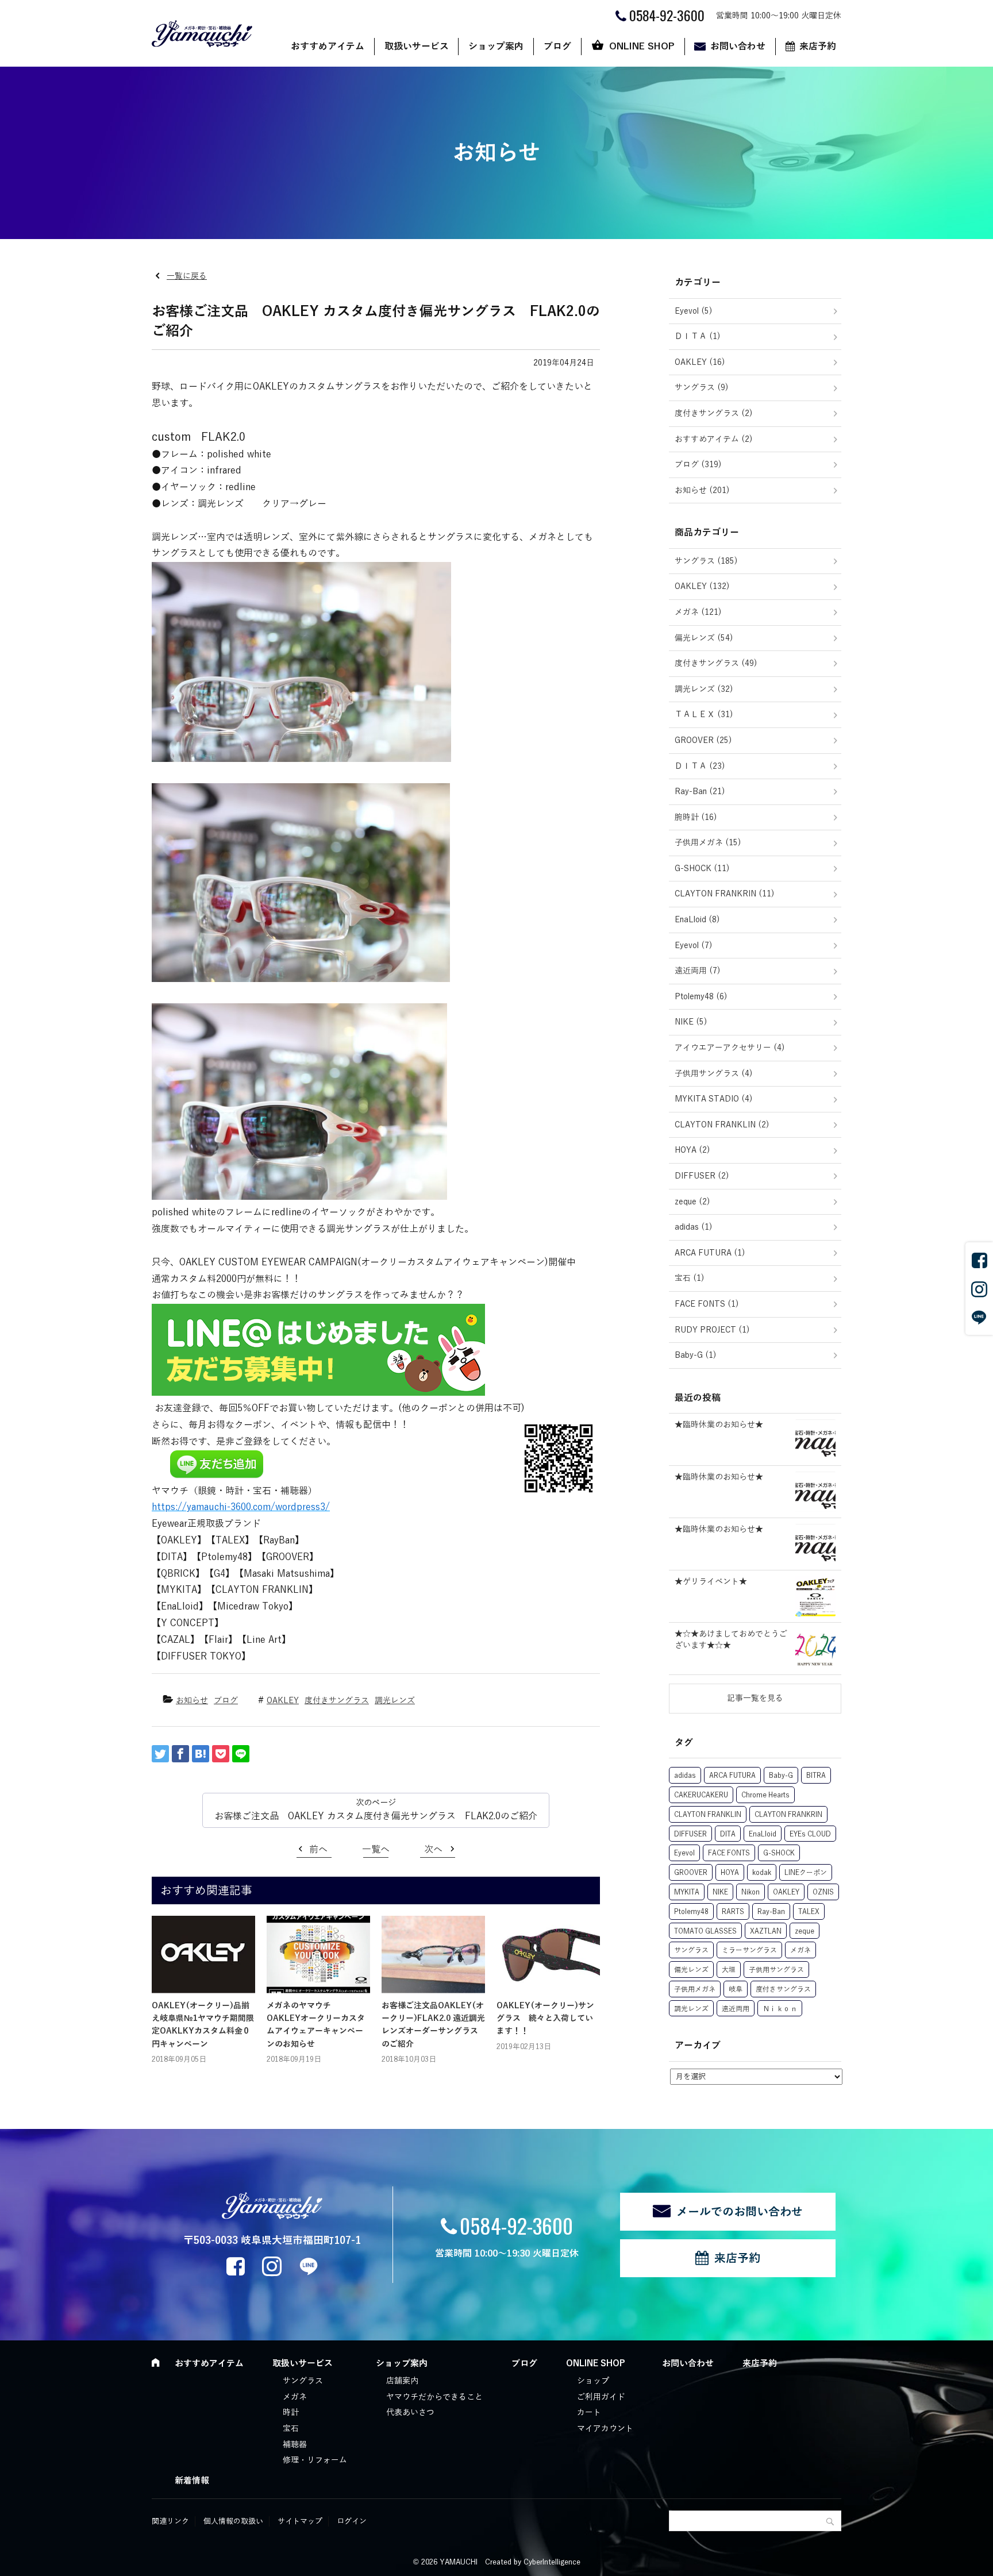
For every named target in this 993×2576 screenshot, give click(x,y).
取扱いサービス (417, 47)
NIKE (720, 1892)
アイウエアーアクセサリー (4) (730, 1048)
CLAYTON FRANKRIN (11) (725, 894)
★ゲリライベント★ (711, 1582)
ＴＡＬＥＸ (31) (704, 715)
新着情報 (192, 2481)
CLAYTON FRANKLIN (708, 1815)
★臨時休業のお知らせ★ (719, 1425)
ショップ (593, 2381)
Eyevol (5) (694, 311)
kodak (762, 1873)
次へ (433, 1850)
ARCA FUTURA (732, 1776)
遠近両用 (736, 2009)
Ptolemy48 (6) (701, 997)
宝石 (291, 2429)
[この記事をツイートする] (160, 1754)
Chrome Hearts (765, 1795)
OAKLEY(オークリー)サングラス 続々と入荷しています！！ (545, 2019)
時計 (291, 2413)
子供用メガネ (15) (708, 843)
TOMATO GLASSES (705, 1931)
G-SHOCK (779, 1853)
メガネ (800, 1950)
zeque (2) (692, 1202)
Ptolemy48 (691, 1912)
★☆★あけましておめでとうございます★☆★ (731, 1640)
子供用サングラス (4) (714, 1074)
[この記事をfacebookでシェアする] (180, 1754)
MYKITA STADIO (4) (714, 1099)
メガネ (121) (698, 612)
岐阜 (736, 1989)
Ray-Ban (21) (700, 792)
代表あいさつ (410, 2413)
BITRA (816, 1776)
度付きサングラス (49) (716, 663)
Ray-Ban (771, 1912)
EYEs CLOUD (810, 1834)
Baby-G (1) (696, 1355)
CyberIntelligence (552, 2562)
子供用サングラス (776, 1970)
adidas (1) (694, 1227)
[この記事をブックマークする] (201, 1754)
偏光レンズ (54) (704, 638)
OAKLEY (283, 1701)
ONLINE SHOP (642, 47)
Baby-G (781, 1776)
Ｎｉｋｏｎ (780, 2009)
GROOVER (691, 1873)
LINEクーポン (806, 1873)
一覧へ (376, 1850)
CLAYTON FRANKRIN (788, 1815)
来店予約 (818, 47)
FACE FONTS (729, 1853)
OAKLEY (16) (700, 362)
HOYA (730, 1873)
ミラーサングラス (749, 1950)
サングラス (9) (702, 388)
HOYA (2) (692, 1150)
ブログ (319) (698, 465)
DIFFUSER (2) (702, 1176)
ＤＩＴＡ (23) (700, 766)
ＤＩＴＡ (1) (698, 336)
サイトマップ (300, 2521)
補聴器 (295, 2445)
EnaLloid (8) (697, 920)
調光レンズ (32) (704, 689)
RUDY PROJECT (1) (712, 1330)
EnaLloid (763, 1834)
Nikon (750, 1892)
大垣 (729, 1970)
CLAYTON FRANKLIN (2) (722, 1125)
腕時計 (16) (696, 817)
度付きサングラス (337, 1701)
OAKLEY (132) (702, 586)
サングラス (691, 1950)
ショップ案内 (496, 47)
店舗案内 (402, 2381)
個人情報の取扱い (233, 2521)
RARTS (733, 1912)
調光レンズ (395, 1701)
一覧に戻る (187, 276)
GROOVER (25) (703, 740)
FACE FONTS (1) (707, 1304)
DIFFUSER (690, 1834)
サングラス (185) (706, 561)
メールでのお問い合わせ (740, 2212)
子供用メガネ (695, 1989)
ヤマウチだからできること (434, 2397)
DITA (728, 1834)
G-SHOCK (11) (702, 869)
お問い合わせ (738, 47)
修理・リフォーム (315, 2460)
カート (589, 2413)
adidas (685, 1776)
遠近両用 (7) (698, 971)
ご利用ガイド (601, 2397)
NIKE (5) (691, 1022)
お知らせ (192, 1701)
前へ (318, 1850)
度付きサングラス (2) (714, 413)
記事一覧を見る (755, 1698)
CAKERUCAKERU (701, 1795)
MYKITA (687, 1892)
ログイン (352, 2521)
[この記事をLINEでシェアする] (241, 1754)
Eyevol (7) (694, 946)
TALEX (809, 1912)
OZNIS (823, 1892)
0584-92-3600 (516, 2225)
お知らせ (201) (702, 490)
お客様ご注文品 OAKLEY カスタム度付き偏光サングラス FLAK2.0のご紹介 (376, 1816)
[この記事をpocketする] (221, 1754)
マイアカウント (605, 2429)
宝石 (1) (690, 1278)
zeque (805, 1931)
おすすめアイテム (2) (714, 439)
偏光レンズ (691, 1970)
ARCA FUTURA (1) (710, 1253)
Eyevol (684, 1853)
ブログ (557, 47)
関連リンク (170, 2521)
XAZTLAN (766, 1931)
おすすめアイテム (328, 47)
